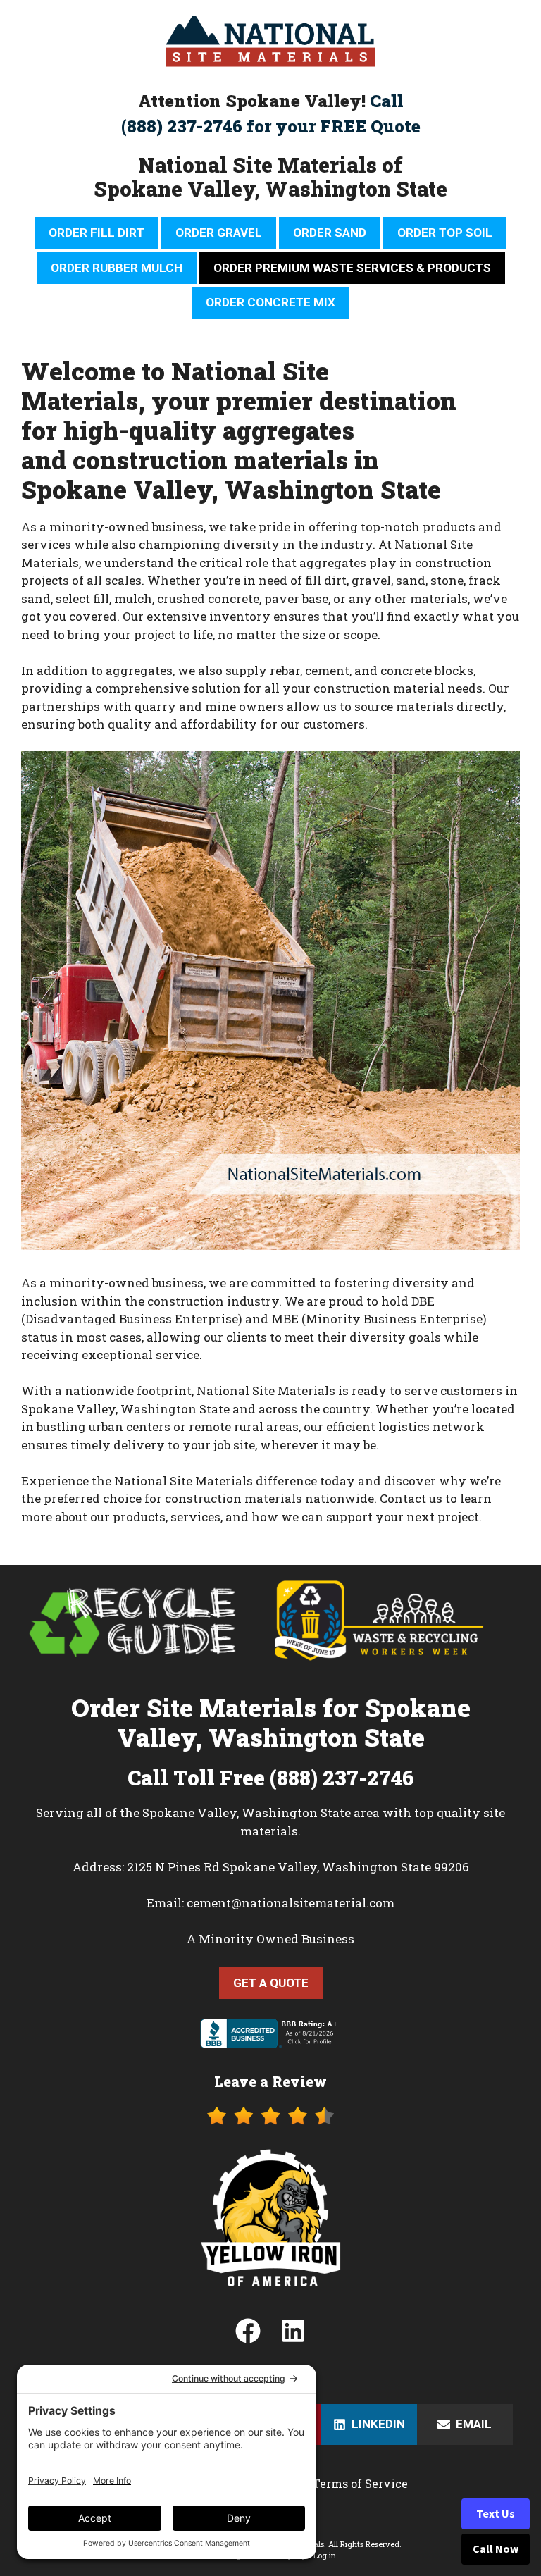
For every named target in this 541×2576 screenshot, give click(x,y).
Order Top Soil (445, 233)
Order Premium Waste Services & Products (352, 268)
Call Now (496, 2549)
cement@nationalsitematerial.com (291, 1903)
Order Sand (330, 233)
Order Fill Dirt (97, 233)
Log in (325, 2555)
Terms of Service (360, 2483)
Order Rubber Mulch (117, 268)
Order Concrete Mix (270, 302)
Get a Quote (271, 1983)
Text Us (496, 2514)
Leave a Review (270, 2081)
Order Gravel (219, 233)
